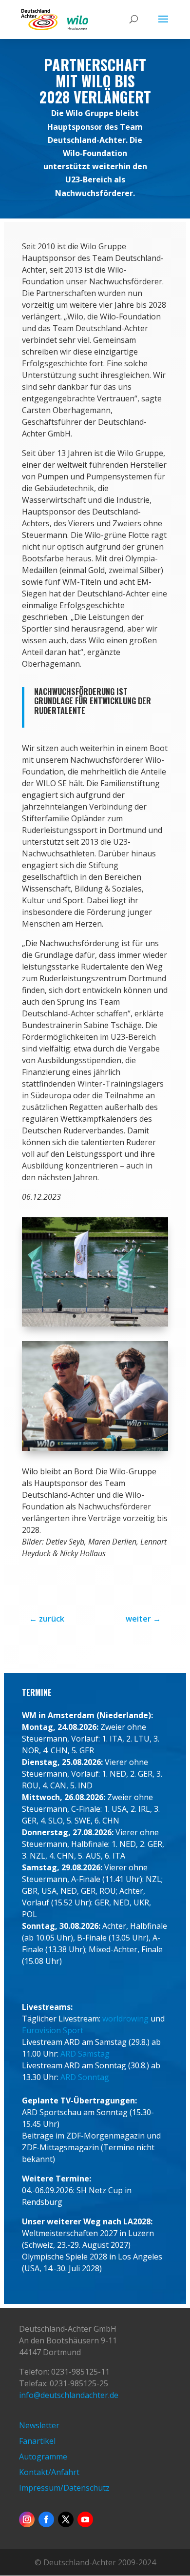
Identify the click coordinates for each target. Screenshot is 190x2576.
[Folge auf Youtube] (85, 2519)
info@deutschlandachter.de (69, 2395)
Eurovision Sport (53, 2030)
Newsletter (39, 2425)
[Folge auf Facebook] (46, 2519)
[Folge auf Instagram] (27, 2519)
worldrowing (125, 2019)
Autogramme (43, 2457)
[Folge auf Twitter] (66, 2519)
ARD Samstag (85, 2054)
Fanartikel (37, 2441)
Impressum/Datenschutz (64, 2488)
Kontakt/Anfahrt (49, 2472)
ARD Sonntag (85, 2077)
